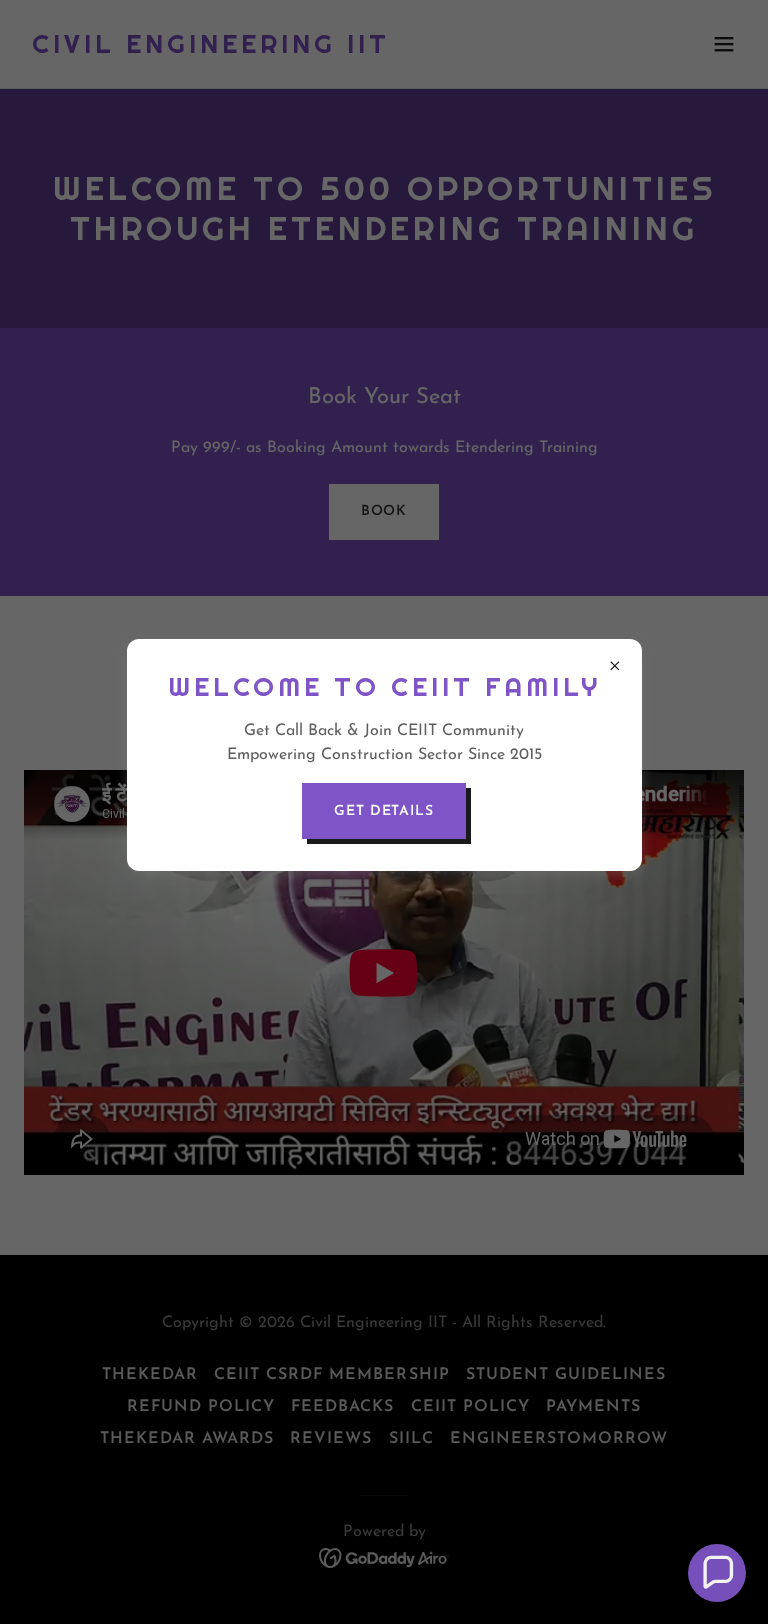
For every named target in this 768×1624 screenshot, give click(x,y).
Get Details (384, 811)
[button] (717, 1573)
